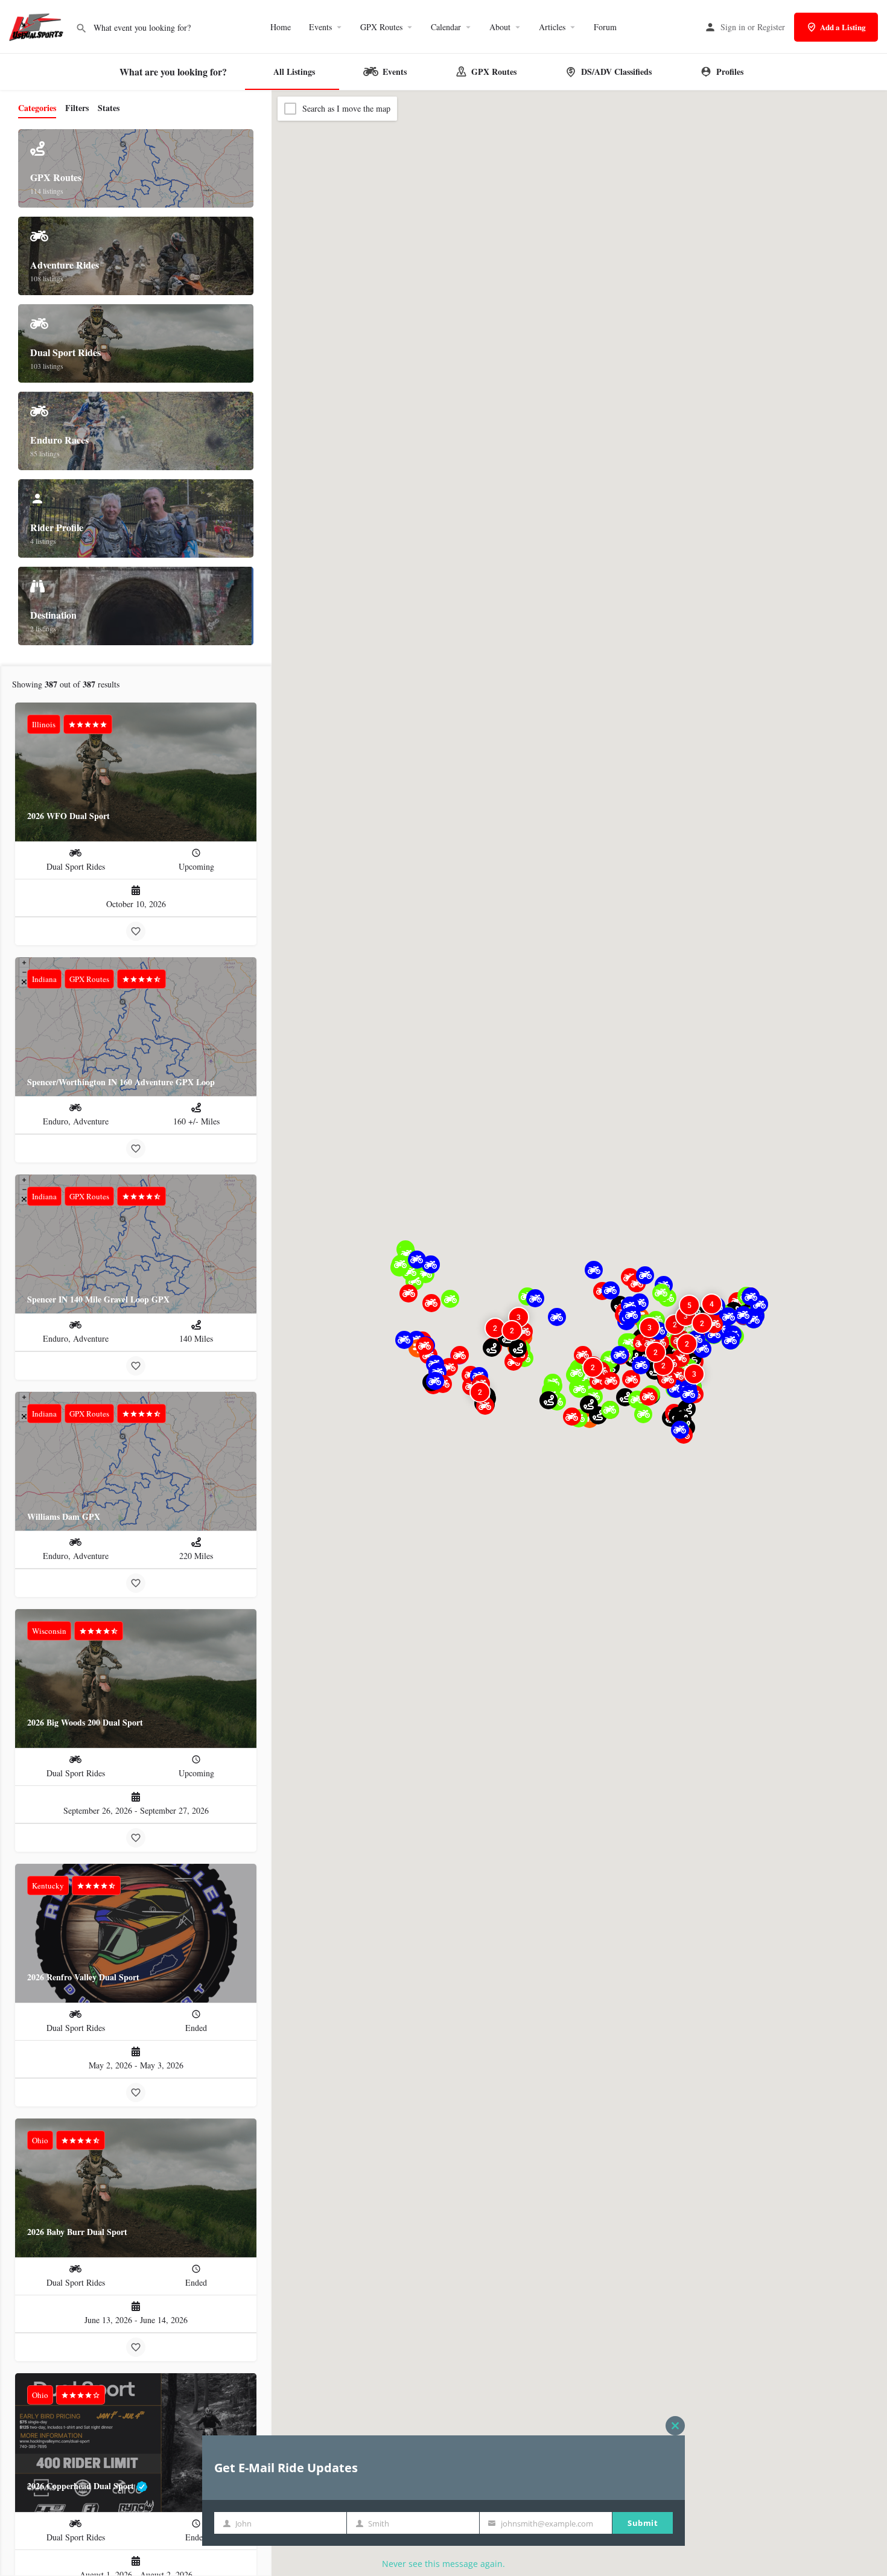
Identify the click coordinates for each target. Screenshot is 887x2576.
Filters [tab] (77, 108)
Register (771, 27)
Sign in (733, 27)
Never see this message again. (443, 2564)
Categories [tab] (37, 108)
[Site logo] (38, 26)
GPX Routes (381, 27)
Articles (552, 27)
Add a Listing (843, 27)
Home (281, 27)
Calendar (446, 27)
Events (320, 27)
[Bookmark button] (136, 931)
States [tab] (109, 108)
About (500, 27)
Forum (605, 27)
